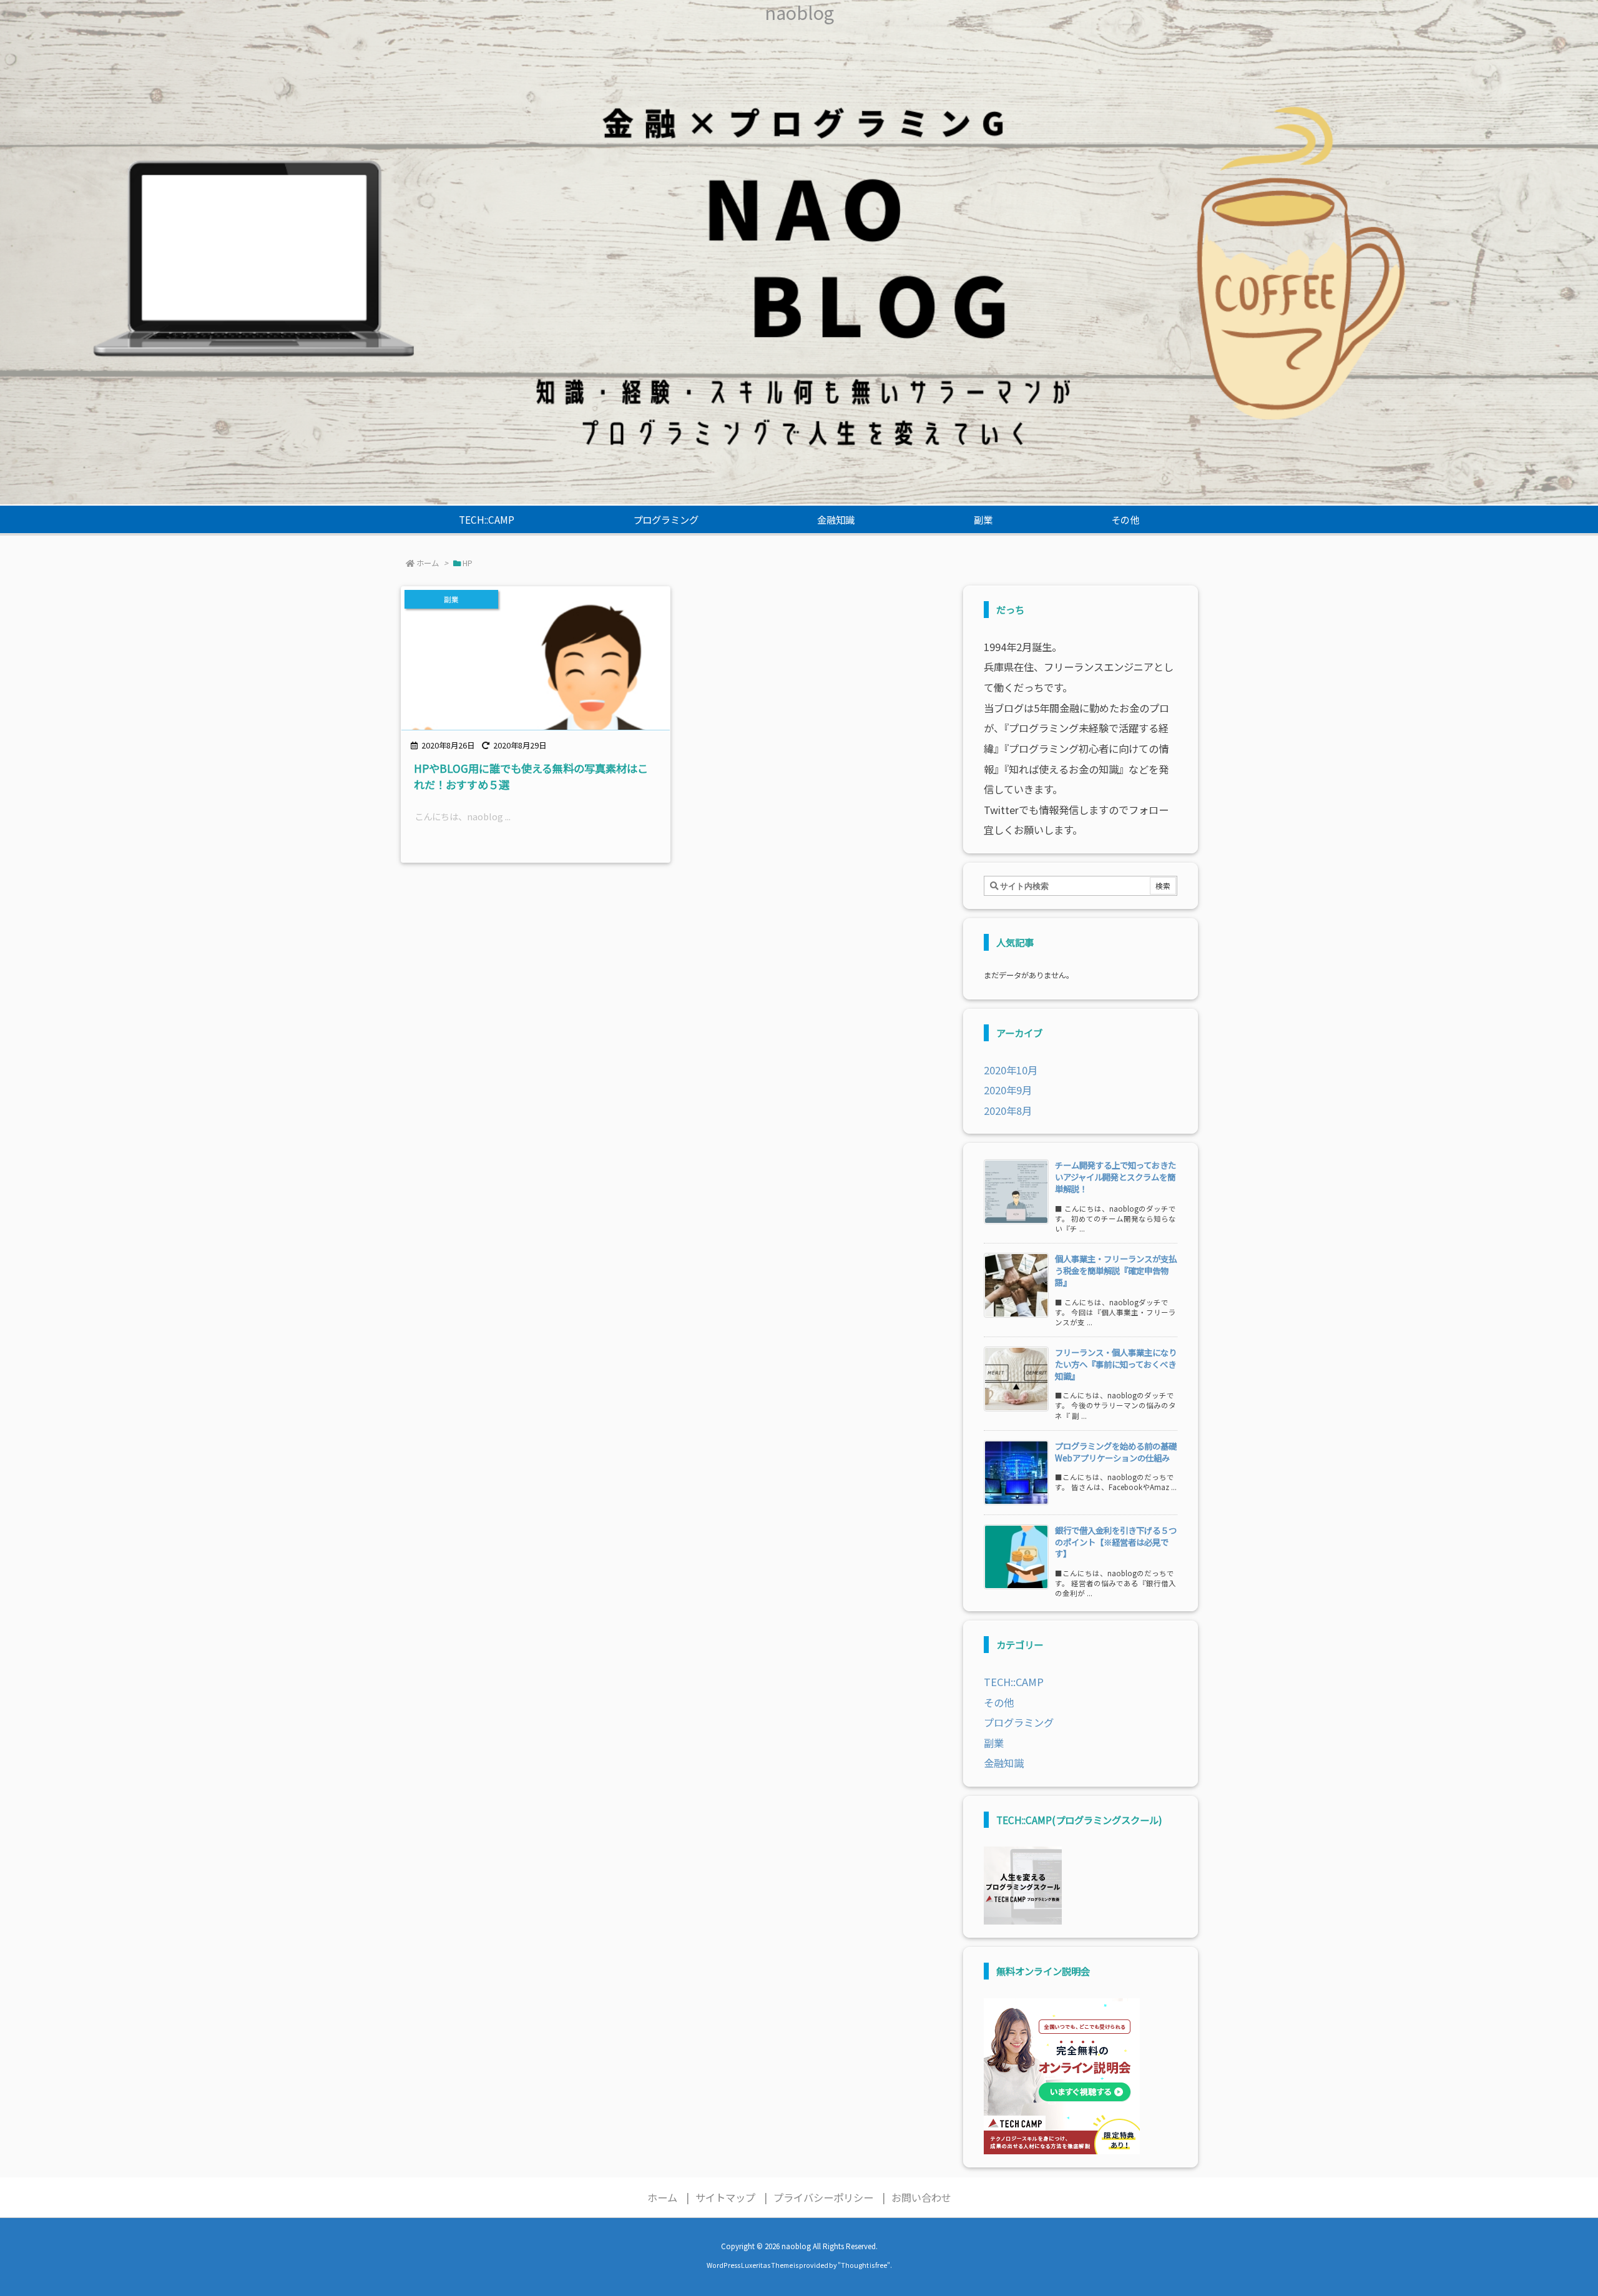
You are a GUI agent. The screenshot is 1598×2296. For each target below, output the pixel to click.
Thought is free (864, 2265)
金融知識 (1004, 1763)
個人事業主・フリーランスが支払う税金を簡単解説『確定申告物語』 (1116, 1270)
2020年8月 (1008, 1111)
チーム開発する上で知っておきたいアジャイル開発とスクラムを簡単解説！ (1115, 1177)
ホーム (428, 563)
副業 (994, 1743)
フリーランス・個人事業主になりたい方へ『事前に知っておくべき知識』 (1116, 1364)
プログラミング (1019, 1722)
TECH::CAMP (1014, 1682)
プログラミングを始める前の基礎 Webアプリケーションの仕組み (1120, 1452)
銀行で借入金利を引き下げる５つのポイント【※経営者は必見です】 (1116, 1542)
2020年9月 (1008, 1090)
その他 (999, 1702)
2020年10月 (1011, 1070)
